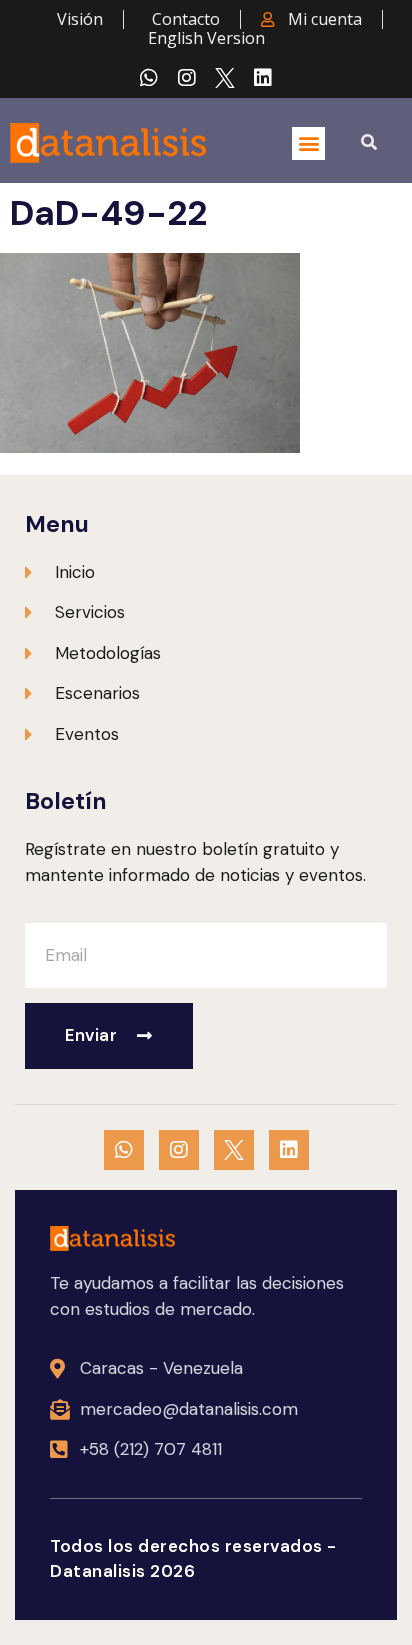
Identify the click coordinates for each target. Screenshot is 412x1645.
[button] (308, 143)
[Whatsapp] (149, 78)
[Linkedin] (263, 78)
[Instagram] (187, 78)
